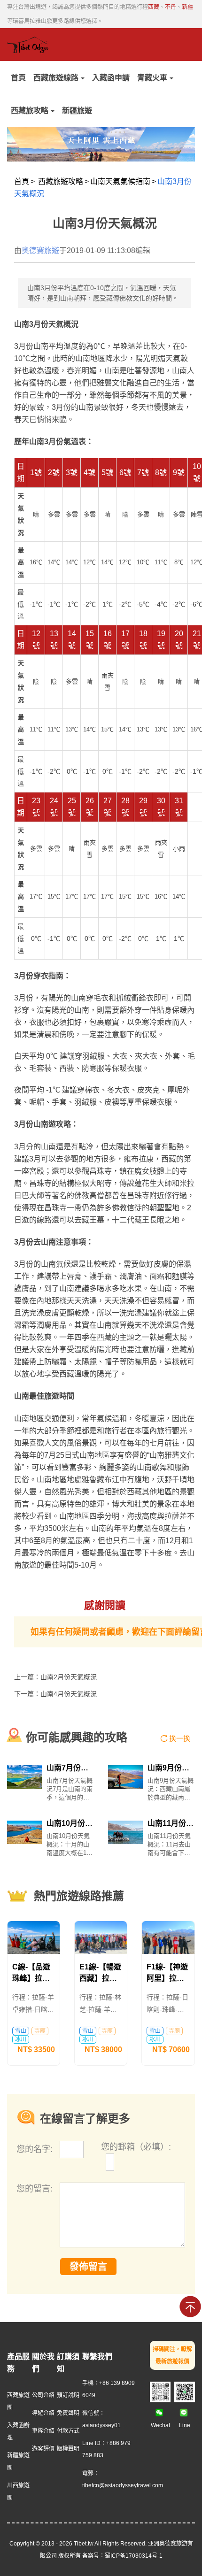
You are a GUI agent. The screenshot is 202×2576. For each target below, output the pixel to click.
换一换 (180, 1738)
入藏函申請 (111, 78)
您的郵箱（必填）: (136, 2147)
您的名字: (36, 2149)
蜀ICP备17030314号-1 (134, 2556)
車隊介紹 (43, 2431)
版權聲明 (68, 2449)
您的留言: (35, 2189)
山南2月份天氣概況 (69, 1677)
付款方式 (68, 2431)
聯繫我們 (97, 2357)
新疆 (187, 7)
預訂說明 (68, 2395)
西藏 (154, 7)
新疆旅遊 (77, 111)
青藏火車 (152, 78)
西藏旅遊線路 (56, 78)
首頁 (18, 78)
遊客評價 (43, 2449)
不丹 (171, 7)
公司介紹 (43, 2395)
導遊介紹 (43, 2413)
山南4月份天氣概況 (69, 1694)
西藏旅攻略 (30, 111)
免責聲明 (68, 2413)
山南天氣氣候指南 (120, 181)
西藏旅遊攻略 (61, 181)
